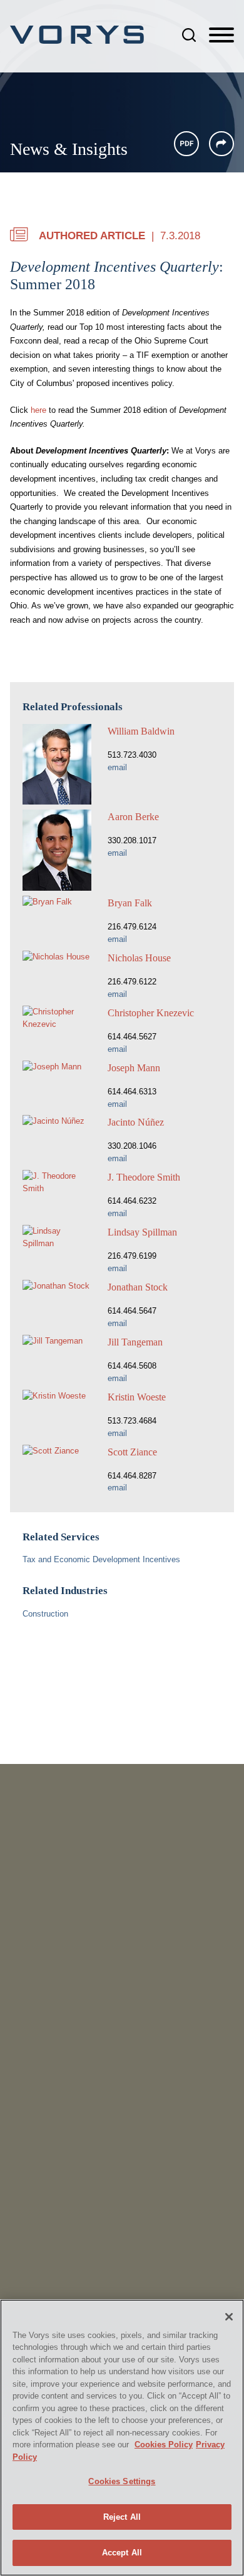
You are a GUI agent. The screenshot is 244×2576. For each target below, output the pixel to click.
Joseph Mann (134, 1068)
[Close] (229, 2317)
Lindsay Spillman (142, 1232)
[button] (221, 144)
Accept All (122, 2553)
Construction (45, 1614)
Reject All (122, 2517)
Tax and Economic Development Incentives (101, 1559)
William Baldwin (141, 731)
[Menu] (221, 36)
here (38, 410)
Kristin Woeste (137, 1397)
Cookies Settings (122, 2481)
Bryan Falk (130, 903)
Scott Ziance (132, 1452)
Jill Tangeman (135, 1342)
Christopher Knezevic (151, 1013)
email (117, 767)
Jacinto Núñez (136, 1122)
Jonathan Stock (138, 1287)
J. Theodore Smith (144, 1177)
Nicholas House (139, 958)
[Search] (189, 35)
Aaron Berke (133, 817)
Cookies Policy (164, 2445)
